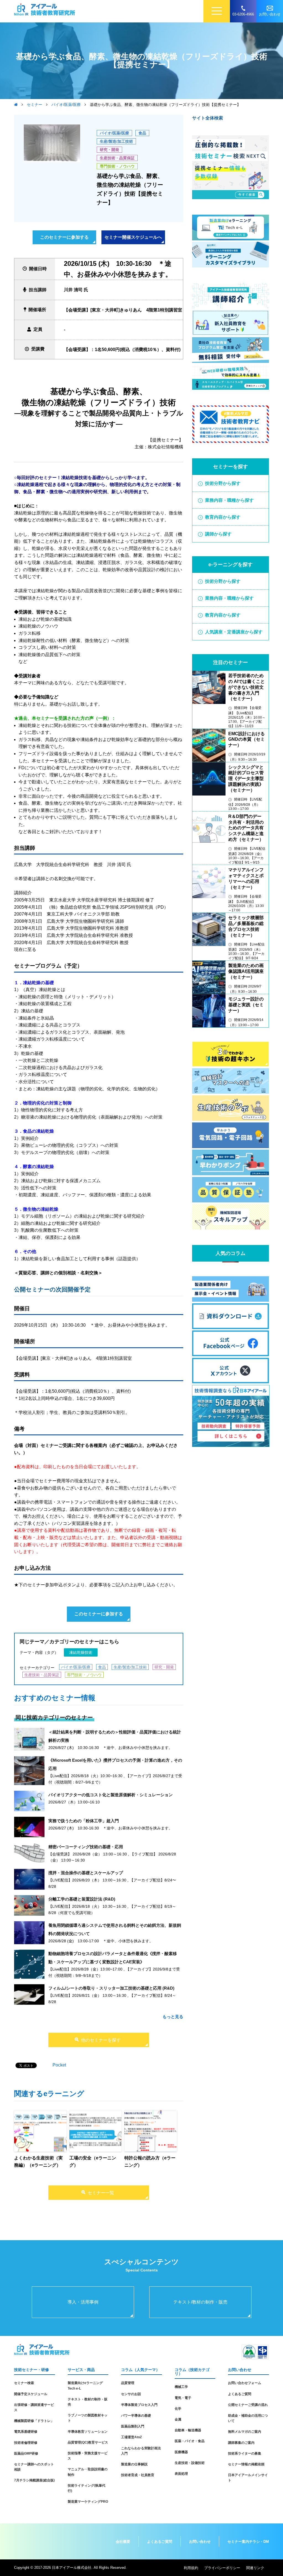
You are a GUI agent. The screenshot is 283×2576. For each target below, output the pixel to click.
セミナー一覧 (101, 2193)
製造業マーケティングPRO (88, 2502)
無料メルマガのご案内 (245, 2432)
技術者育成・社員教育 (138, 2475)
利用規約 (191, 2568)
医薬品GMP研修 (26, 2453)
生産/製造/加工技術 (116, 141)
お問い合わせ (200, 2542)
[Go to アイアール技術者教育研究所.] (16, 105)
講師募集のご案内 (241, 2443)
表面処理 (181, 2474)
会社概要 (123, 2542)
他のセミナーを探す (101, 2040)
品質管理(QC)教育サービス (88, 2442)
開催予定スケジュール (31, 2394)
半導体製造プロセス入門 (139, 2405)
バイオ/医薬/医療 (114, 133)
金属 (178, 2419)
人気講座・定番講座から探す (234, 632)
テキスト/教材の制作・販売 (200, 2302)
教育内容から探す (223, 517)
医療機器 (181, 2452)
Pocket (59, 2065)
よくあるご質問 (240, 2394)
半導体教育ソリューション (88, 2432)
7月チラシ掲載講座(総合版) (34, 2480)
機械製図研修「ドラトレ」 (34, 2421)
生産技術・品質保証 (117, 158)
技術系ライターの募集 (245, 2453)
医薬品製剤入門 (133, 2426)
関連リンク (255, 2568)
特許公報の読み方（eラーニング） (150, 2162)
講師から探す (218, 534)
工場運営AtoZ (131, 2437)
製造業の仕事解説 (134, 2464)
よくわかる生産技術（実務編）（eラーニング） (38, 2162)
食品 (142, 133)
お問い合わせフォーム (245, 2383)
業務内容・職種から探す (229, 500)
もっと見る (173, 2017)
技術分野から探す (223, 483)
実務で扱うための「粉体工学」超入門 (84, 1821)
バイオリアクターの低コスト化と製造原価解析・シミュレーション (111, 1795)
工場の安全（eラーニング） (93, 2162)
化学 (178, 2409)
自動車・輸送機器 (188, 2430)
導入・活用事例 (83, 2302)
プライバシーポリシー (222, 2568)
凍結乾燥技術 (81, 1652)
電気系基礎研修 (26, 2432)
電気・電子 (183, 2398)
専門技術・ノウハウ (117, 166)
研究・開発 (109, 150)
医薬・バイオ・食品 (190, 2441)
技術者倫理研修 (26, 2443)
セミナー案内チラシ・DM (248, 2542)
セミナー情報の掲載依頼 (246, 2464)
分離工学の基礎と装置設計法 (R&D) (82, 1899)
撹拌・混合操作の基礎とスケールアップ (86, 1873)
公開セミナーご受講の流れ (248, 2405)
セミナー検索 (24, 2383)
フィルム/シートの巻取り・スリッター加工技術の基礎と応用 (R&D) (111, 1988)
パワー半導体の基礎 (136, 2416)
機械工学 (181, 2387)
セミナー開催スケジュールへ (133, 237)
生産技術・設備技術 (190, 2463)
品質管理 (128, 2383)
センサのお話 (131, 2394)
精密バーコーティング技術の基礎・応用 (86, 1847)
